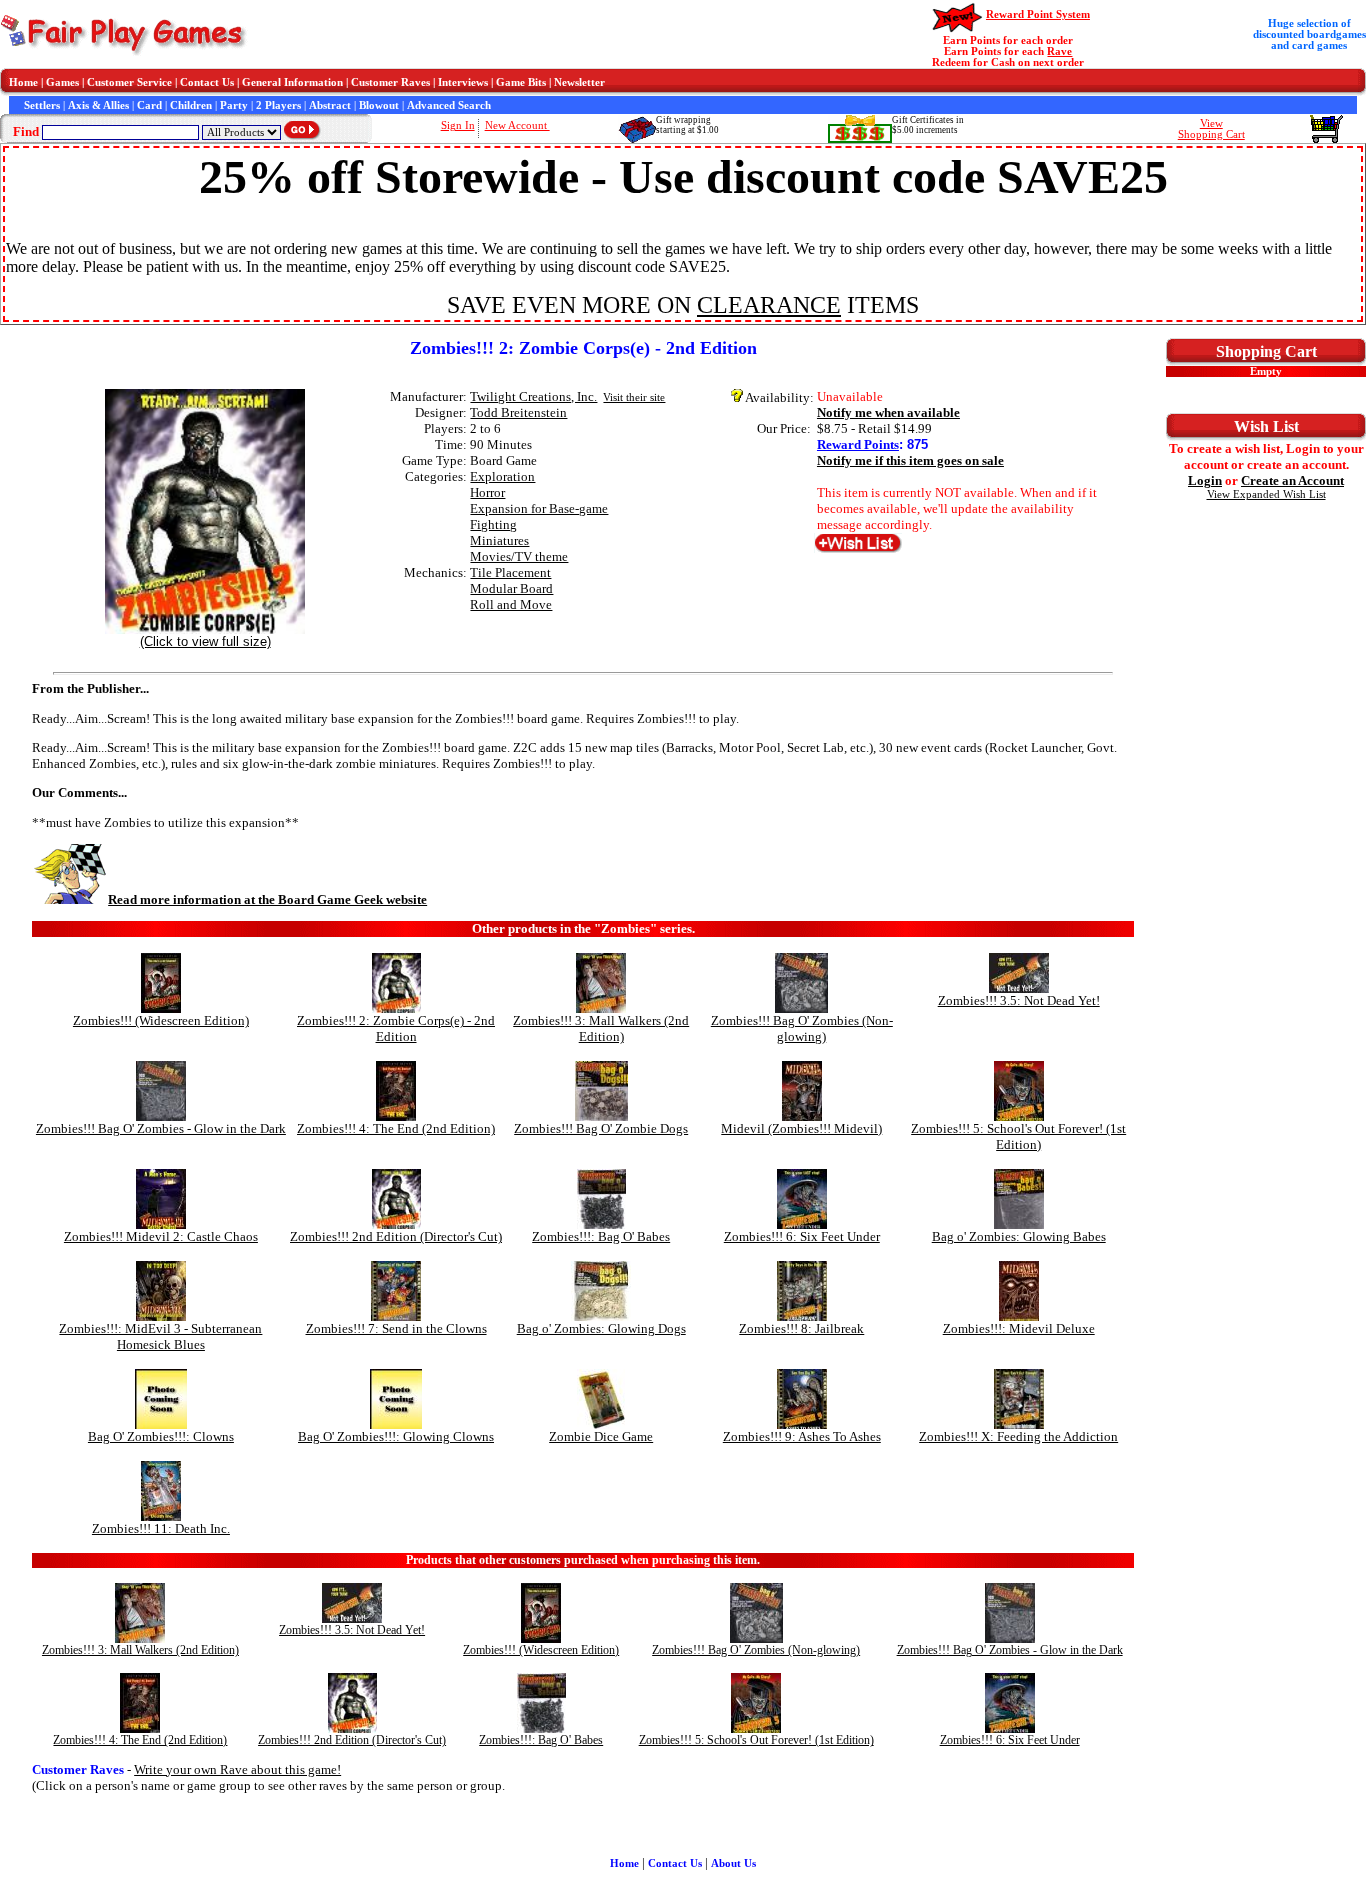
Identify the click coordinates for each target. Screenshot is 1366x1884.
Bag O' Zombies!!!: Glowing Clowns (396, 1436)
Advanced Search (449, 105)
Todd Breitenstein (518, 412)
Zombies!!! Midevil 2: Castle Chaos (161, 1236)
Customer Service (129, 82)
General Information (292, 82)
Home (23, 82)
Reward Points (858, 444)
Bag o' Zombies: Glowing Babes (1019, 1236)
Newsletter (579, 82)
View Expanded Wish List (1266, 494)
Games (62, 82)
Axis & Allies (98, 105)
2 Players (278, 105)
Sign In (458, 125)
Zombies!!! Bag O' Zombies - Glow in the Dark (161, 1128)
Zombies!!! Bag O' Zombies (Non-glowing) (802, 1028)
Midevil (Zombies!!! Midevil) (801, 1128)
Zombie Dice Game (601, 1436)
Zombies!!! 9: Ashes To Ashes (802, 1436)
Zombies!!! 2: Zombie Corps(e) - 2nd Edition (396, 1028)
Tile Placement (510, 572)
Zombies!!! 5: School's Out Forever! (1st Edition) (1018, 1136)
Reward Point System (1038, 14)
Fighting (493, 524)
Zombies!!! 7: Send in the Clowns (396, 1328)
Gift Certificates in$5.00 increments (928, 125)
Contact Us (207, 82)
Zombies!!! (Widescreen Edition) (161, 1020)
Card (149, 105)
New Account (517, 125)
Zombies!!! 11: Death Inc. (161, 1528)
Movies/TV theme (519, 556)
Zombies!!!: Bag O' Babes (601, 1236)
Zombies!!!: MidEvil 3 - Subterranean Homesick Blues (160, 1336)
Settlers (42, 105)
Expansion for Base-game (539, 508)
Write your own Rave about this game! (237, 1769)
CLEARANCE (769, 305)
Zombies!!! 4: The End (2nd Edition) (396, 1128)
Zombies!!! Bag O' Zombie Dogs (601, 1128)
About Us (733, 1863)
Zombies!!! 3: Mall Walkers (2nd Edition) (601, 1028)
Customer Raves (390, 82)
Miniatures (499, 540)
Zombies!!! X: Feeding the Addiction (1018, 1436)
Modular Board (511, 588)
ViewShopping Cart (1211, 129)
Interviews (463, 82)
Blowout (379, 105)
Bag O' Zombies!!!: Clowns (161, 1436)
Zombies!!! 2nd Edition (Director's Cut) (396, 1236)
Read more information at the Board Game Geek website (267, 899)
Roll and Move (511, 604)
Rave (1059, 51)
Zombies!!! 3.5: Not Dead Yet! (1019, 1000)
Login (1205, 480)
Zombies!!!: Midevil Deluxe (1019, 1328)
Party (234, 105)
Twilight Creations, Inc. (533, 396)
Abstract (330, 105)
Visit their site (634, 397)
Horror (487, 492)
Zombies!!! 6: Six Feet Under (802, 1236)
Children (191, 105)
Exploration (502, 476)
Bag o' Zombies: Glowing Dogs (601, 1328)
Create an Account (1292, 480)
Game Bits (521, 82)
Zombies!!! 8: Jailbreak (801, 1328)
